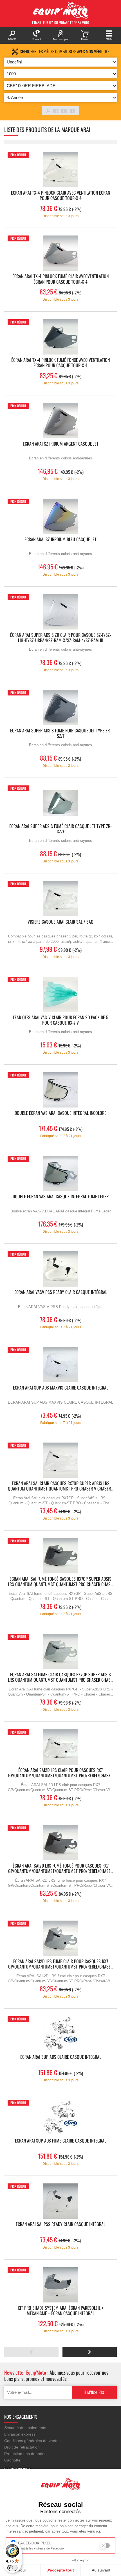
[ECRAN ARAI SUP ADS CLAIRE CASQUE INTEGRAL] (60, 2034)
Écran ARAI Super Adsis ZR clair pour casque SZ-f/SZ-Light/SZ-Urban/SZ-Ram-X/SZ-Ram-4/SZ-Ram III (61, 638)
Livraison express (20, 2434)
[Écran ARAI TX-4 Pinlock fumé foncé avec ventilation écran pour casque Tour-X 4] (60, 337)
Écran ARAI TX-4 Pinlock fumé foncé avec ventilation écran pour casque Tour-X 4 (60, 363)
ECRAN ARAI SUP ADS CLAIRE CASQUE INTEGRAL (61, 2057)
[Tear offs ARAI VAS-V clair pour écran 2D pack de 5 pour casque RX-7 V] (60, 994)
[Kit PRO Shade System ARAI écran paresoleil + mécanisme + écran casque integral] (60, 2285)
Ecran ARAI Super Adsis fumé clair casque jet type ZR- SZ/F (60, 829)
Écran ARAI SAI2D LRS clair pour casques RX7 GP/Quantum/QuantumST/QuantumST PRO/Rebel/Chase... (61, 1773)
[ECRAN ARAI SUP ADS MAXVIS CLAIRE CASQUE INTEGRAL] (60, 1365)
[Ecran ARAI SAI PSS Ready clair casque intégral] (60, 2201)
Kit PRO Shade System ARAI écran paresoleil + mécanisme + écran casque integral (61, 2311)
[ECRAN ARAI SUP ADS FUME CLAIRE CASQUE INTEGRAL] (60, 2118)
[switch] (12, 2568)
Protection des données (25, 2454)
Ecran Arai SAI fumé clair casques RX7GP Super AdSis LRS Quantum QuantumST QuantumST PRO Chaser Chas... (60, 1677)
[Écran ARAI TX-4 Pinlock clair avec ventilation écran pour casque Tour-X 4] (60, 170)
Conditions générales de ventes (32, 2441)
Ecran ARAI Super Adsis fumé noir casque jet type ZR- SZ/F (61, 734)
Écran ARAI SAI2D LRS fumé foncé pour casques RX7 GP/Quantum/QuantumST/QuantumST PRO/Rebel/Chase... (61, 1869)
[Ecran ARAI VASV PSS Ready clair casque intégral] (60, 1269)
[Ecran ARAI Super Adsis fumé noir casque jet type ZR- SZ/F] (60, 707)
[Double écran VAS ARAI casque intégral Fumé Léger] (60, 1173)
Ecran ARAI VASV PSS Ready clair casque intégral (61, 1292)
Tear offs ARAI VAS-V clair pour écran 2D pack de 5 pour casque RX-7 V (60, 1020)
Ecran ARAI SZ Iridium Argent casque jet (61, 444)
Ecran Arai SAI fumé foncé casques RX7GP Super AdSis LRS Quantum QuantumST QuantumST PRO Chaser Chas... (60, 1582)
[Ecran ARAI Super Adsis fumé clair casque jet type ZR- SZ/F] (60, 803)
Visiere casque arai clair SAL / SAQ (60, 922)
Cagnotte (12, 2460)
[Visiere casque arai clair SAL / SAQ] (60, 899)
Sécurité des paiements (25, 2428)
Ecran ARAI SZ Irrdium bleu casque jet (60, 540)
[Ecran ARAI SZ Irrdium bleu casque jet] (60, 516)
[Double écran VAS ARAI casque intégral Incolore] (60, 1090)
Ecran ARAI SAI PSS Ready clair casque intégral (60, 2224)
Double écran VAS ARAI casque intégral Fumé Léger (61, 1197)
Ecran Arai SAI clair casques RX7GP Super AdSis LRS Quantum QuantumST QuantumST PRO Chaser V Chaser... (61, 1486)
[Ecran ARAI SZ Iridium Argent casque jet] (60, 421)
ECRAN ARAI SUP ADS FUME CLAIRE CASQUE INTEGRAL (60, 2141)
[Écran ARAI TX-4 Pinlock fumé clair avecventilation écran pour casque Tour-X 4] (60, 253)
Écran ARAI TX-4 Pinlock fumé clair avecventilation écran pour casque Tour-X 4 (60, 279)
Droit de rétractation (22, 2447)
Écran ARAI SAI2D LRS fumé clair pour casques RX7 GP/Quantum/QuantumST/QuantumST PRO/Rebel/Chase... (61, 1964)
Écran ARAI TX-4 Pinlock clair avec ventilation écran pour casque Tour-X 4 (60, 196)
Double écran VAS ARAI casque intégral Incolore (60, 1113)
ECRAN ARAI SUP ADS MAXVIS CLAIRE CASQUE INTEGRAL (60, 1388)
